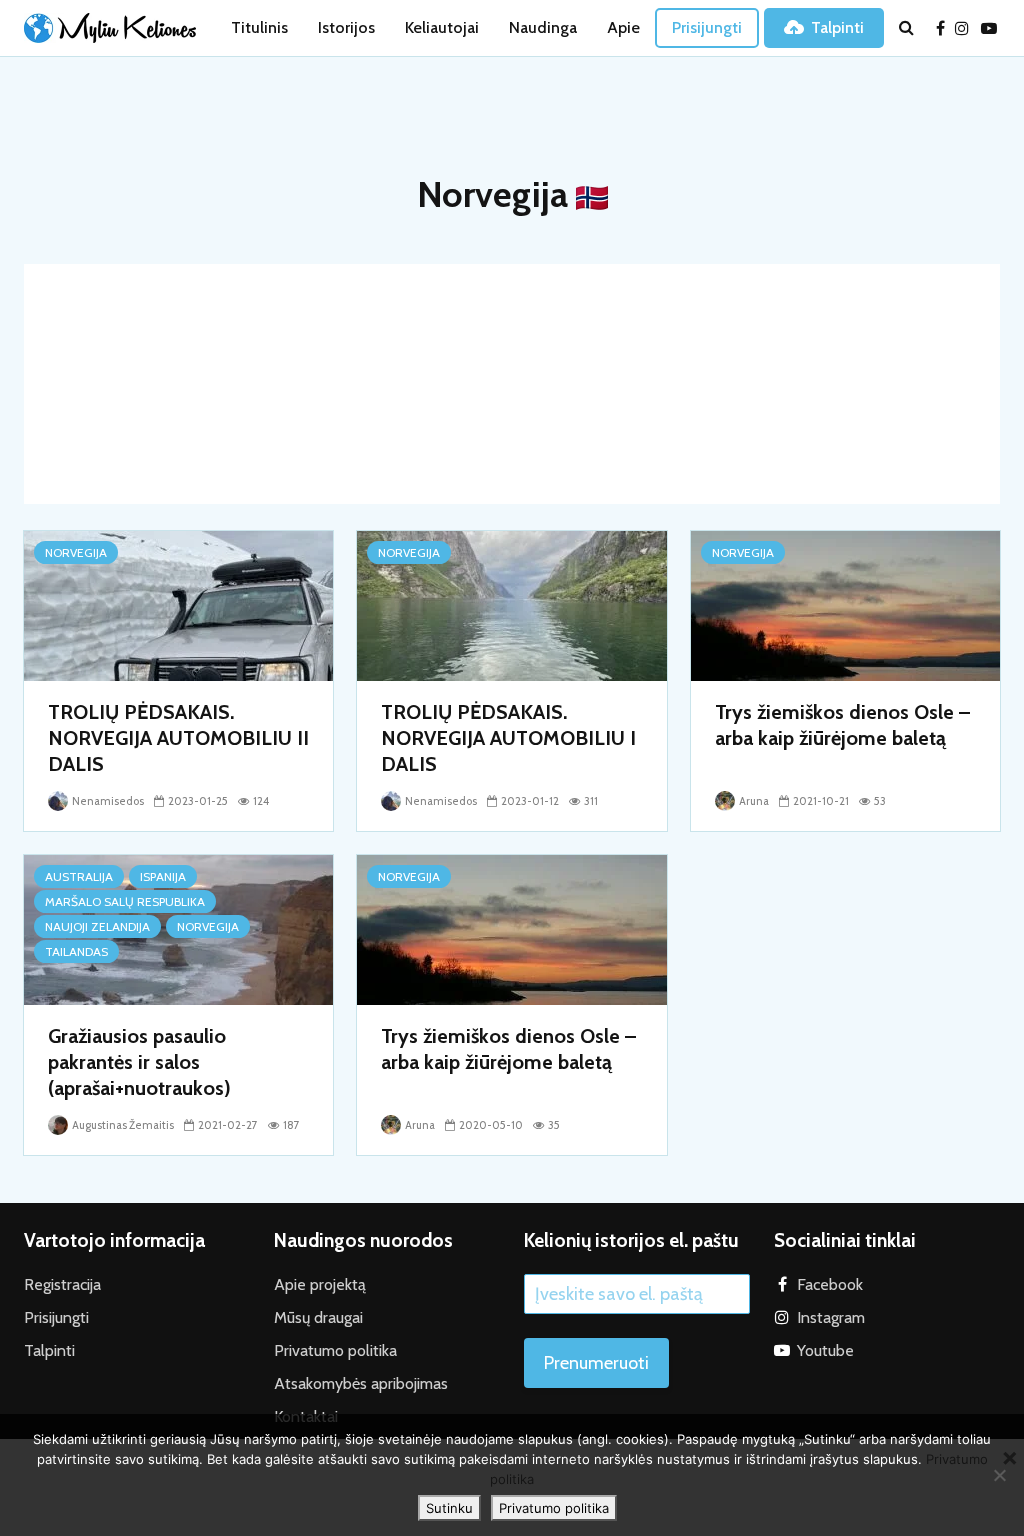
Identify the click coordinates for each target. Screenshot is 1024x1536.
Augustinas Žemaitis (122, 1125)
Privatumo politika (335, 1350)
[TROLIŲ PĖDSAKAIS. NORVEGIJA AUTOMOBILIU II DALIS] (178, 604)
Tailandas (76, 951)
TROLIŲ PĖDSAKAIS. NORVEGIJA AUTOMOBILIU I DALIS (508, 738)
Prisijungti (707, 27)
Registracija (62, 1284)
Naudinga (543, 27)
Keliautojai (442, 27)
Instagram (831, 1317)
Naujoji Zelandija (97, 926)
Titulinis (259, 27)
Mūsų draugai (318, 1317)
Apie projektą (320, 1284)
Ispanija (163, 876)
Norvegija (76, 552)
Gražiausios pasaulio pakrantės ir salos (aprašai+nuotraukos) (139, 1062)
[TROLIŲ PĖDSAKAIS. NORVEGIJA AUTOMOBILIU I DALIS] (511, 604)
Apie (623, 27)
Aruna (753, 801)
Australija (79, 876)
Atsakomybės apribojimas (361, 1383)
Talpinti (837, 27)
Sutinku (449, 1508)
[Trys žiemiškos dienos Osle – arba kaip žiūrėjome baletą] (845, 604)
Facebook (830, 1284)
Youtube (825, 1350)
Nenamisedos (107, 801)
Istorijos (346, 27)
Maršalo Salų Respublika (125, 901)
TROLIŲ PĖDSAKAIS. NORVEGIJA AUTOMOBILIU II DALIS (178, 738)
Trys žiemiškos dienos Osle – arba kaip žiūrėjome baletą (842, 725)
